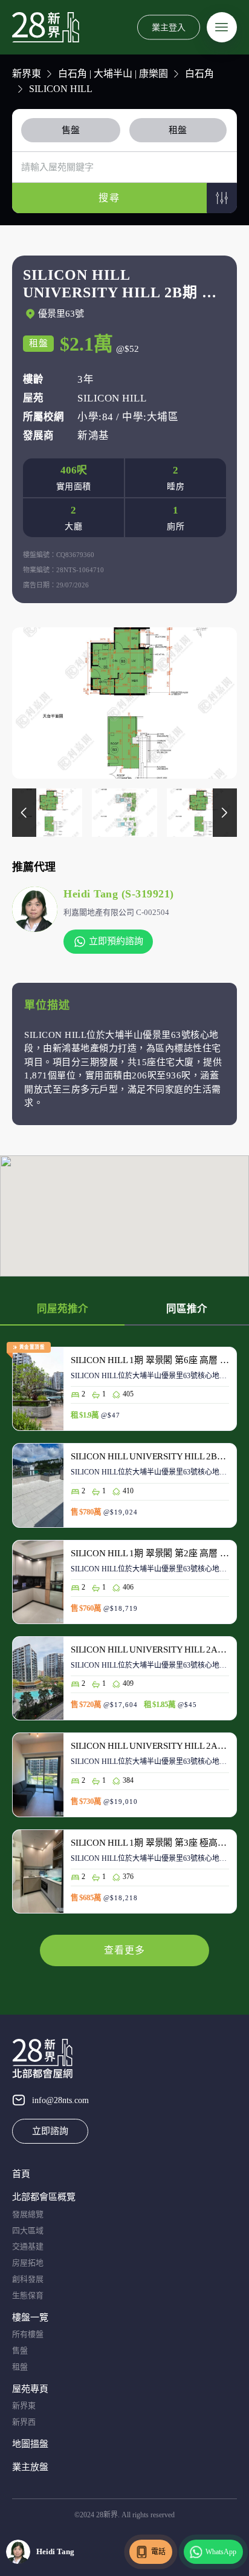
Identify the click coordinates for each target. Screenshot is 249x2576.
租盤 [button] (178, 130)
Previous (24, 813)
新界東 (27, 74)
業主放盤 (30, 2467)
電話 (158, 2552)
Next (225, 813)
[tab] (73, 130)
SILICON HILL (61, 89)
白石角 (199, 74)
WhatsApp (221, 2552)
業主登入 (169, 27)
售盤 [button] (71, 130)
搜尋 (109, 198)
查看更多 (124, 1950)
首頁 (21, 2174)
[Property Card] (124, 1395)
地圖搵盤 (30, 2444)
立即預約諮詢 (116, 941)
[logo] (46, 27)
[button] (222, 198)
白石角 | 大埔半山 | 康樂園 (113, 74)
